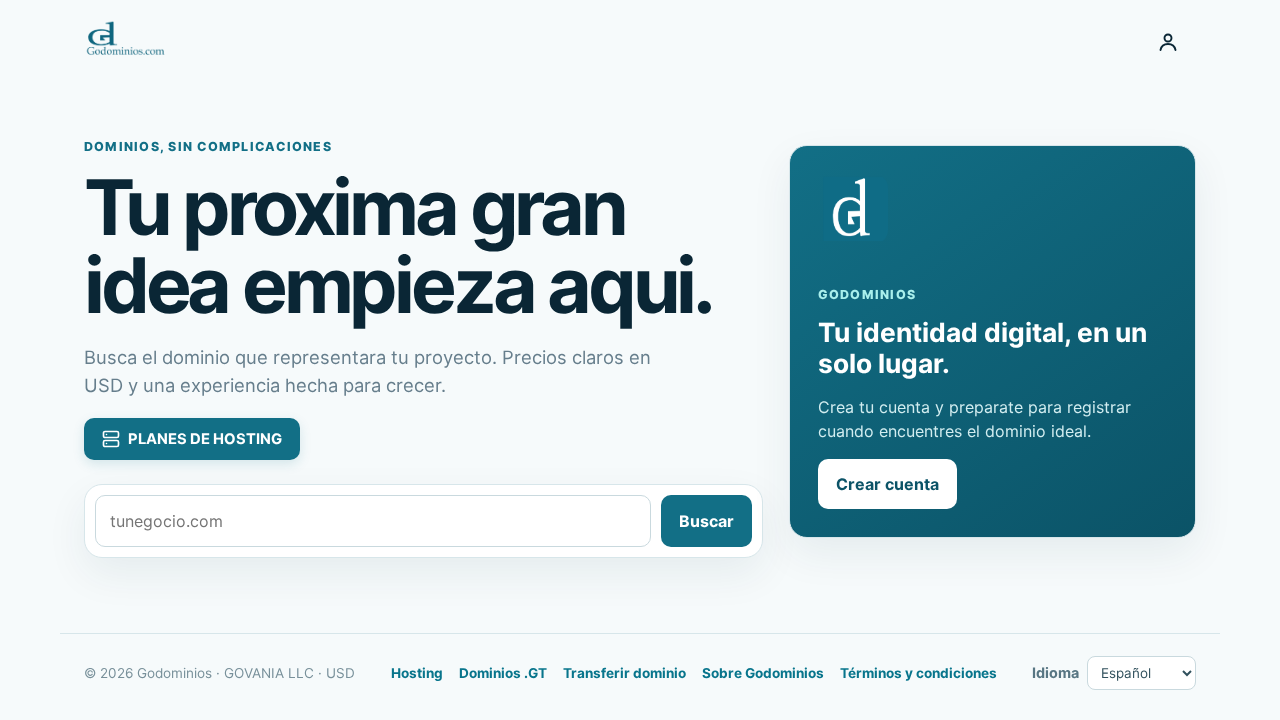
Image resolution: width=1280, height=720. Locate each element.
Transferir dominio (624, 673)
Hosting (417, 673)
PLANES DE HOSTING (205, 439)
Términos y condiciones (918, 673)
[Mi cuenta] (1168, 42)
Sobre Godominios (763, 673)
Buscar (706, 521)
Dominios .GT (503, 673)
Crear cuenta (887, 484)
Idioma (1055, 672)
